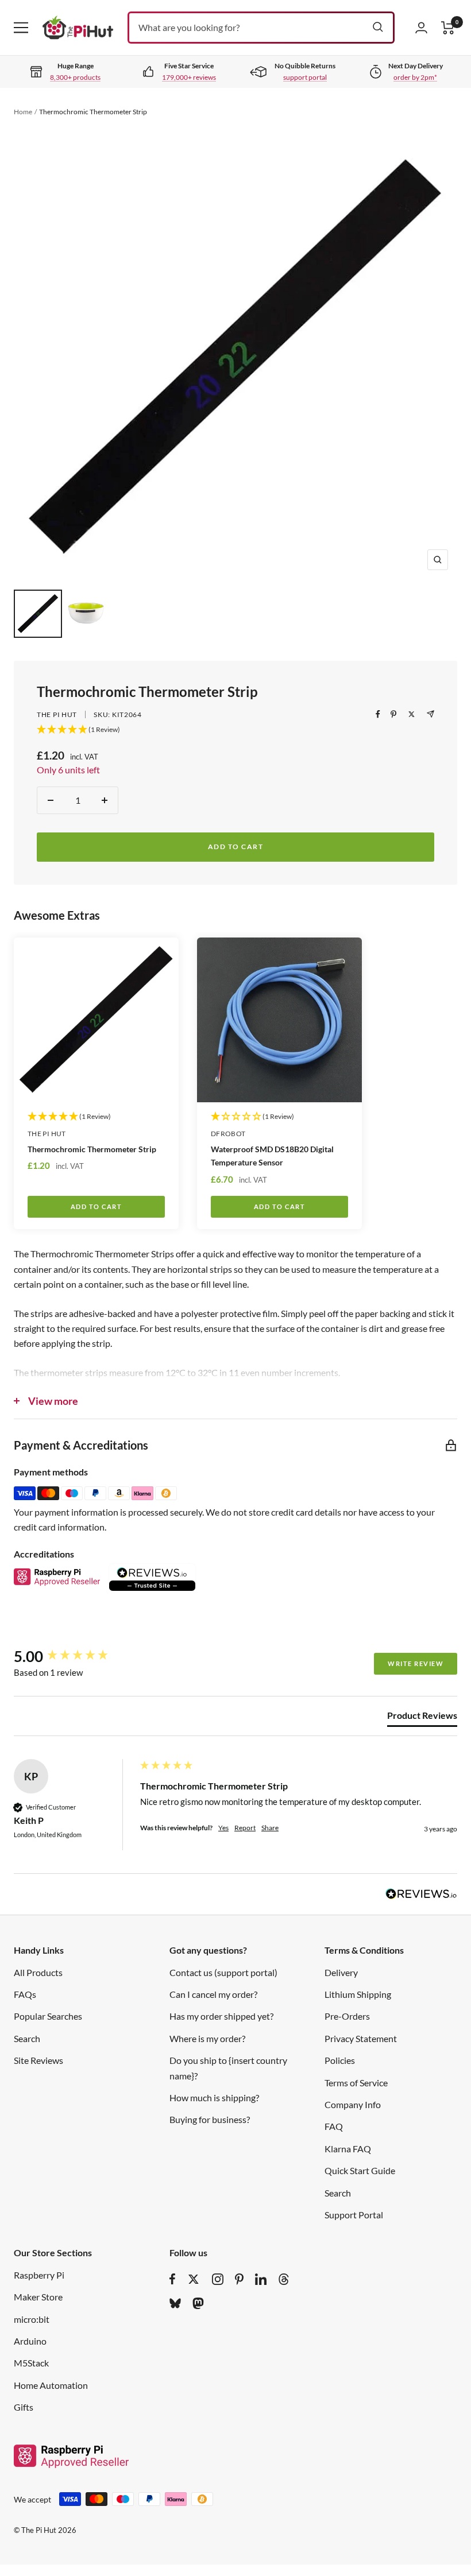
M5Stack (31, 2363)
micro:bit (32, 2319)
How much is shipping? (214, 2097)
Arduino (30, 2341)
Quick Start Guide (360, 2170)
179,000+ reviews (189, 77)
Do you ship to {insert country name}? (228, 2068)
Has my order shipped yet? (221, 2016)
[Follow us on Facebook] (173, 2279)
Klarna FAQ (348, 2149)
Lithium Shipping (358, 1994)
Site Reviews (38, 2060)
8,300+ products (75, 77)
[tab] (422, 1718)
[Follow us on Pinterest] (239, 2279)
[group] (74, 1656)
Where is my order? (207, 2038)
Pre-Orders (347, 2016)
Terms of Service (356, 2083)
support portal (305, 77)
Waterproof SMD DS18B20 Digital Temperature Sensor (272, 1156)
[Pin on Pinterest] (393, 714)
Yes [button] (223, 1828)
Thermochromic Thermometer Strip (92, 1149)
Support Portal (354, 2215)
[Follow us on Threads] (284, 2279)
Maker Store (38, 2297)
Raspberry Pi (39, 2275)
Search (27, 2038)
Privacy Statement (361, 2038)
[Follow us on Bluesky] (175, 2303)
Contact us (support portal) (223, 1972)
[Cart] (448, 28)
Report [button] (245, 1828)
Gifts (24, 2407)
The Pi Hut (57, 714)
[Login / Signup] (421, 28)
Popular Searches (48, 2016)
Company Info (353, 2104)
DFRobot (228, 1134)
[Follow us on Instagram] (218, 2279)
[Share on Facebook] (378, 714)
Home (23, 112)
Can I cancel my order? (213, 1994)
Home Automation (51, 2385)
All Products (38, 1972)
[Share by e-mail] (431, 714)
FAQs (25, 1994)
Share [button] (270, 1828)
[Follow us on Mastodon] (198, 2303)
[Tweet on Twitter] (412, 714)
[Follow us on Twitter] (194, 2279)
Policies (340, 2060)
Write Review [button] (416, 1663)
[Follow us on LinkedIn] (261, 2279)
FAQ (334, 2126)
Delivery (341, 1972)
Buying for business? (210, 2119)
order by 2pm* (415, 77)
